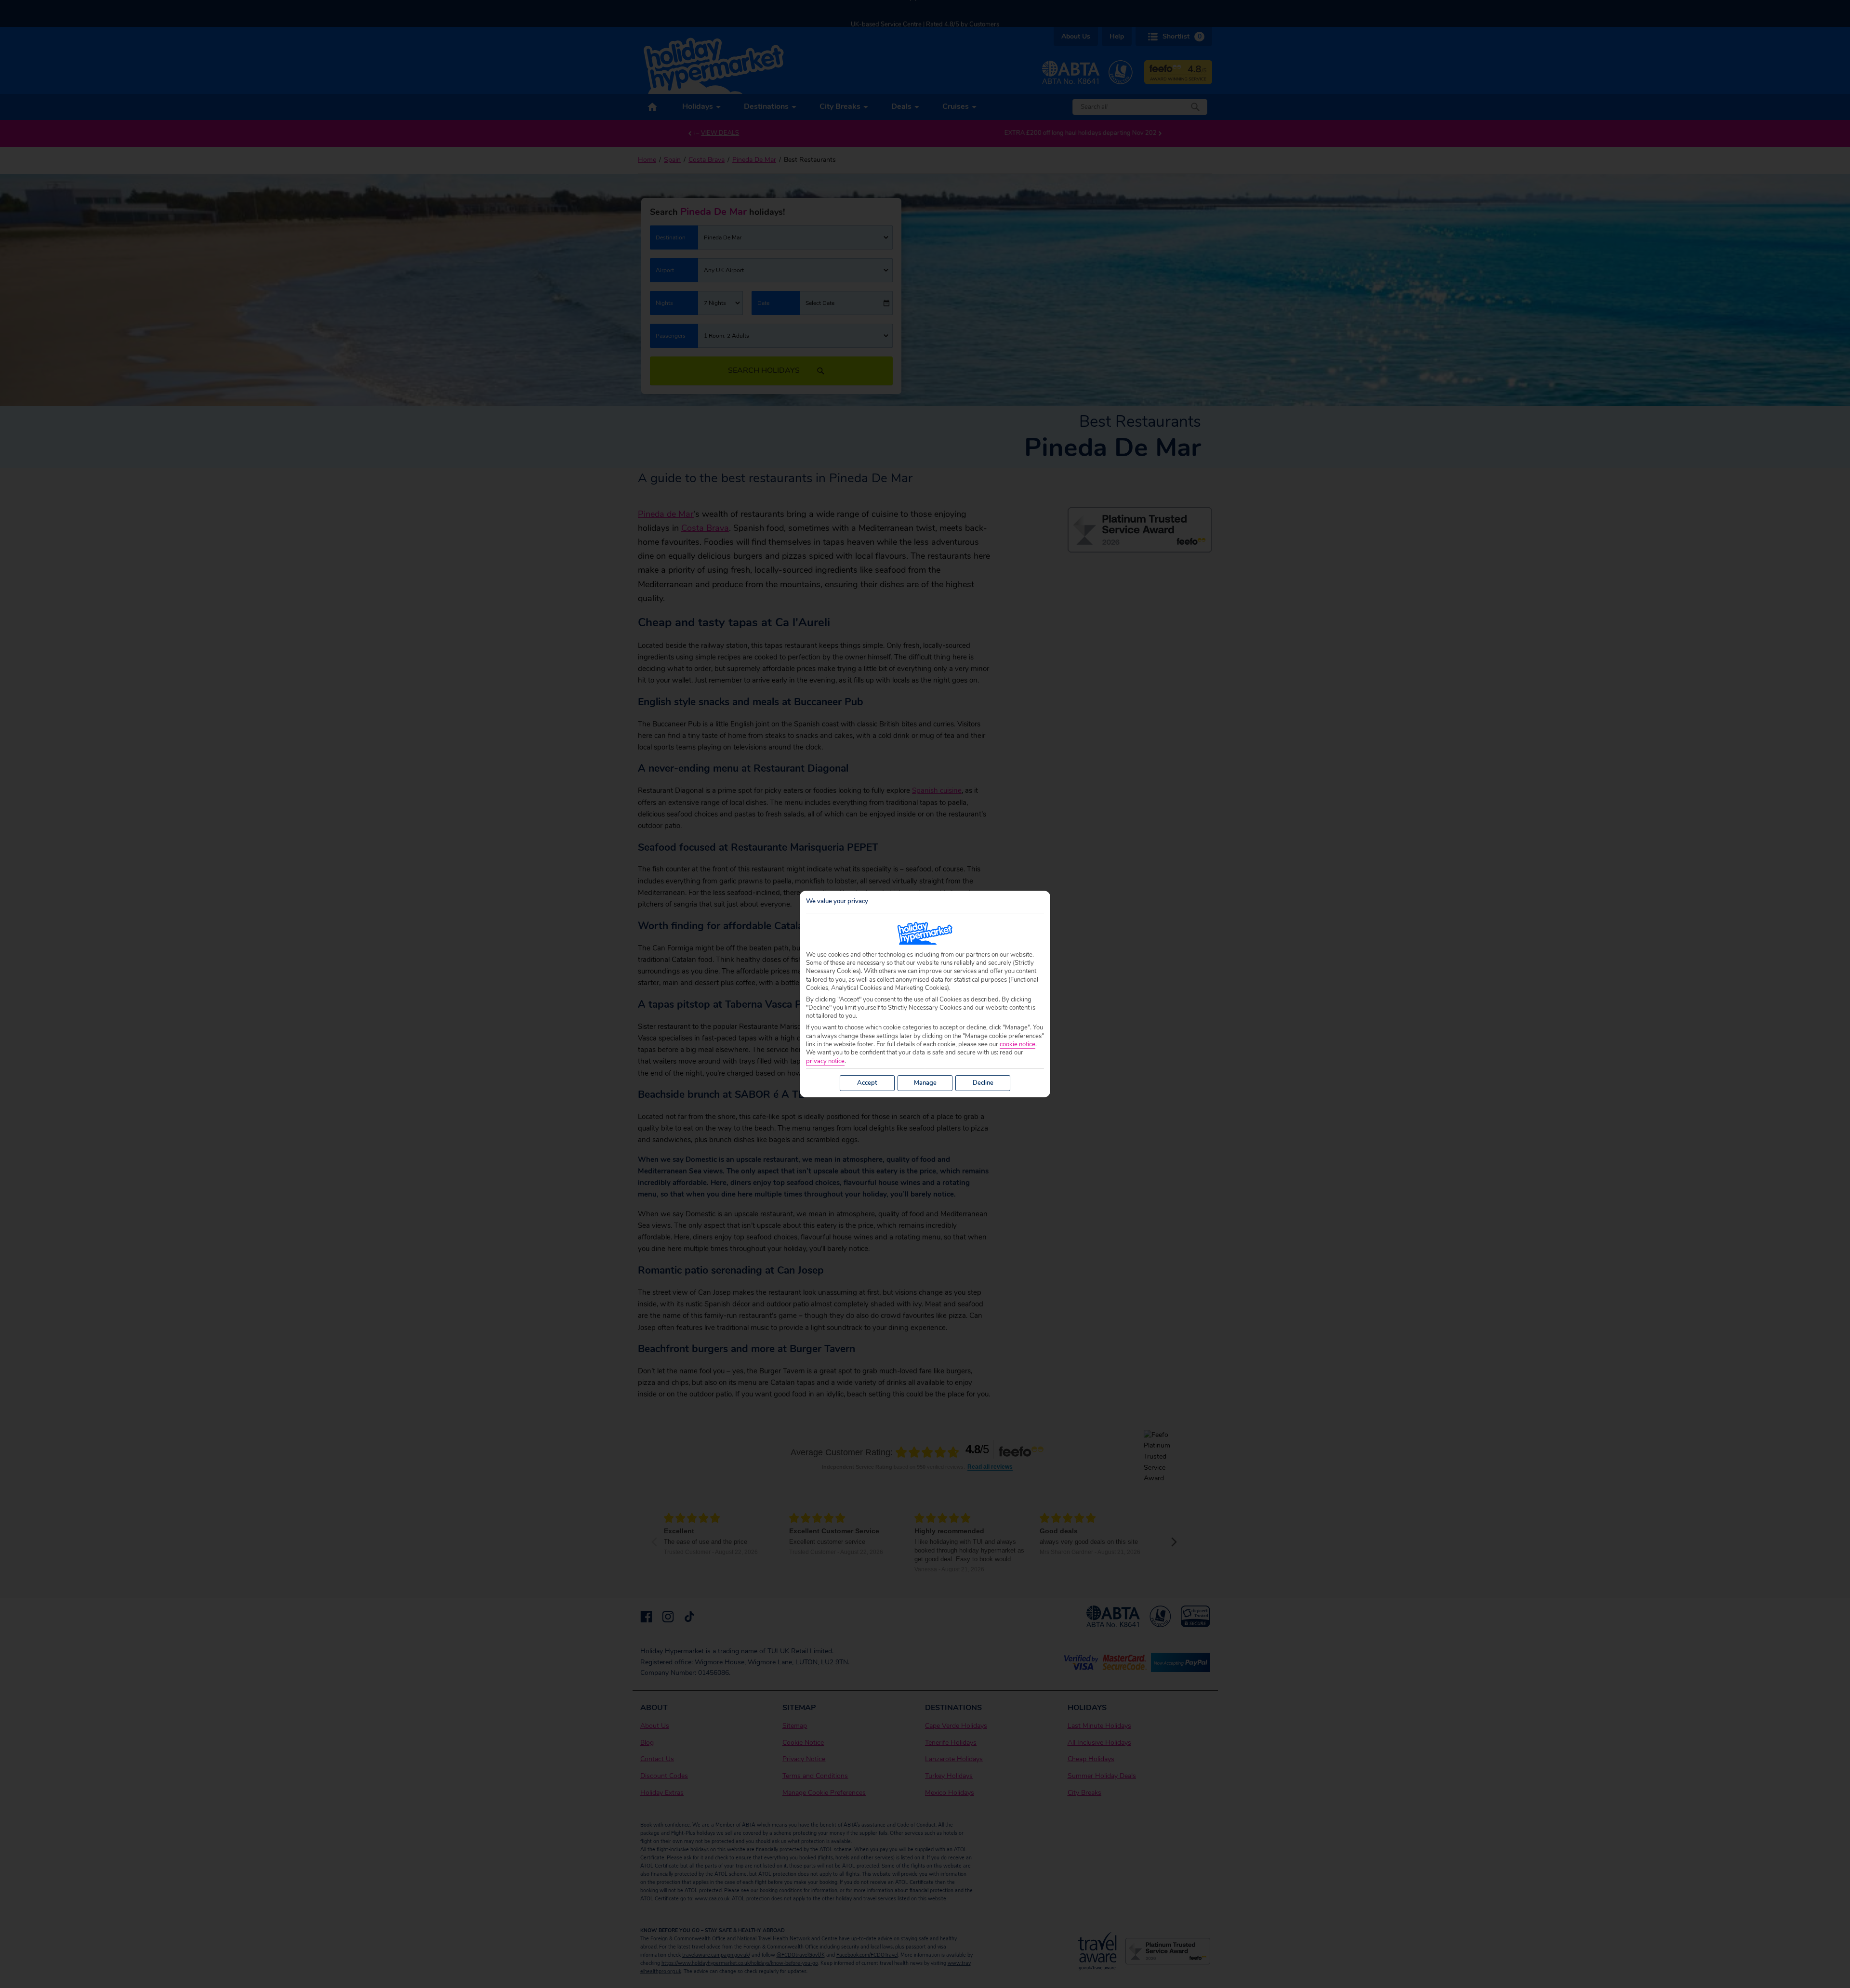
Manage (925, 1083)
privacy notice (825, 1061)
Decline (983, 1083)
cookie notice (1017, 1045)
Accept (867, 1083)
